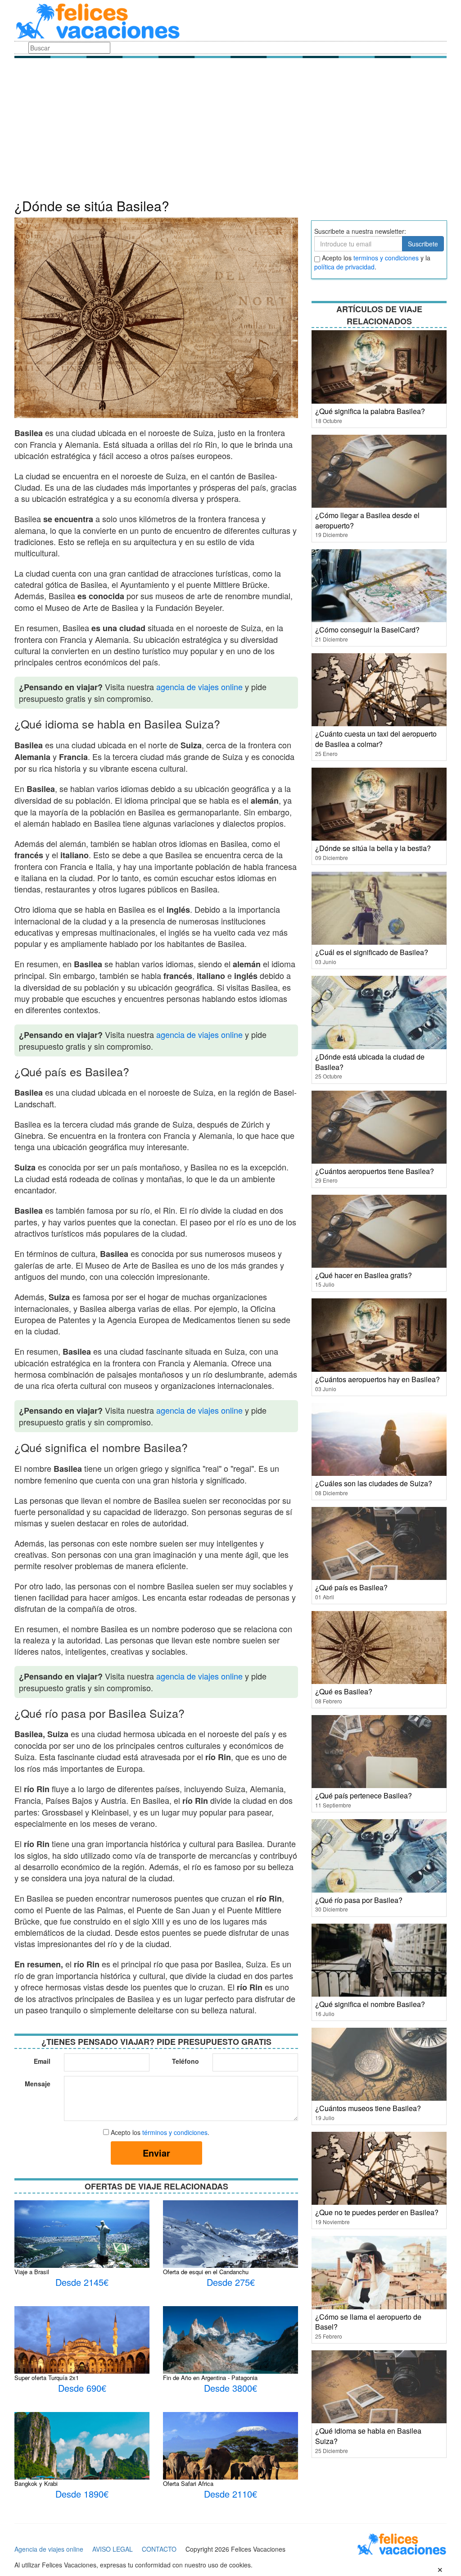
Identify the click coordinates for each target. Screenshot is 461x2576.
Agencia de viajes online (49, 2549)
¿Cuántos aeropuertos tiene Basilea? (375, 1171)
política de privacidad (344, 267)
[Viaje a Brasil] (82, 2250)
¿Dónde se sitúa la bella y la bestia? (373, 848)
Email (42, 2061)
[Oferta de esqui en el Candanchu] (230, 2250)
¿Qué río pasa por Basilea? (359, 1900)
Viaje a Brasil (32, 2272)
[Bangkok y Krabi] (82, 2453)
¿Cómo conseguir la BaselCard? (367, 630)
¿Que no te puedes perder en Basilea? (377, 2212)
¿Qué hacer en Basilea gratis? (364, 1275)
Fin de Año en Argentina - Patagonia (210, 2378)
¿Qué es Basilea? (344, 1691)
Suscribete (423, 244)
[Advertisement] (230, 131)
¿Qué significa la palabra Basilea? (370, 411)
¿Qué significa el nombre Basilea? (370, 2004)
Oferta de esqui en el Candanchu (206, 2272)
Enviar (156, 2153)
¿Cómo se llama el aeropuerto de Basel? (368, 2322)
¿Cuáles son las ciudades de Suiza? (374, 1483)
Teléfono (185, 2061)
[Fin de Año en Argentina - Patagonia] (230, 2351)
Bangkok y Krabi (36, 2483)
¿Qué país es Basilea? (351, 1587)
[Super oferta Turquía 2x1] (82, 2343)
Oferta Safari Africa (188, 2483)
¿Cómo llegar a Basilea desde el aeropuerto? (367, 520)
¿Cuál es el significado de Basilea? (372, 952)
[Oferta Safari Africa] (230, 2455)
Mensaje (38, 2084)
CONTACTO (159, 2549)
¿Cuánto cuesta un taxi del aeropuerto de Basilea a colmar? (376, 739)
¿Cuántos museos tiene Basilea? (368, 2108)
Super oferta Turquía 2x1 (47, 2378)
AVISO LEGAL (113, 2549)
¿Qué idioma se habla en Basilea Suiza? (368, 2436)
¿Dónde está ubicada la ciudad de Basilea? (370, 1062)
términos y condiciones (175, 2132)
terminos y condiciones (386, 258)
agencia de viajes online (199, 687)
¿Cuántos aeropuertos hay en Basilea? (377, 1379)
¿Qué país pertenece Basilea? (364, 1795)
